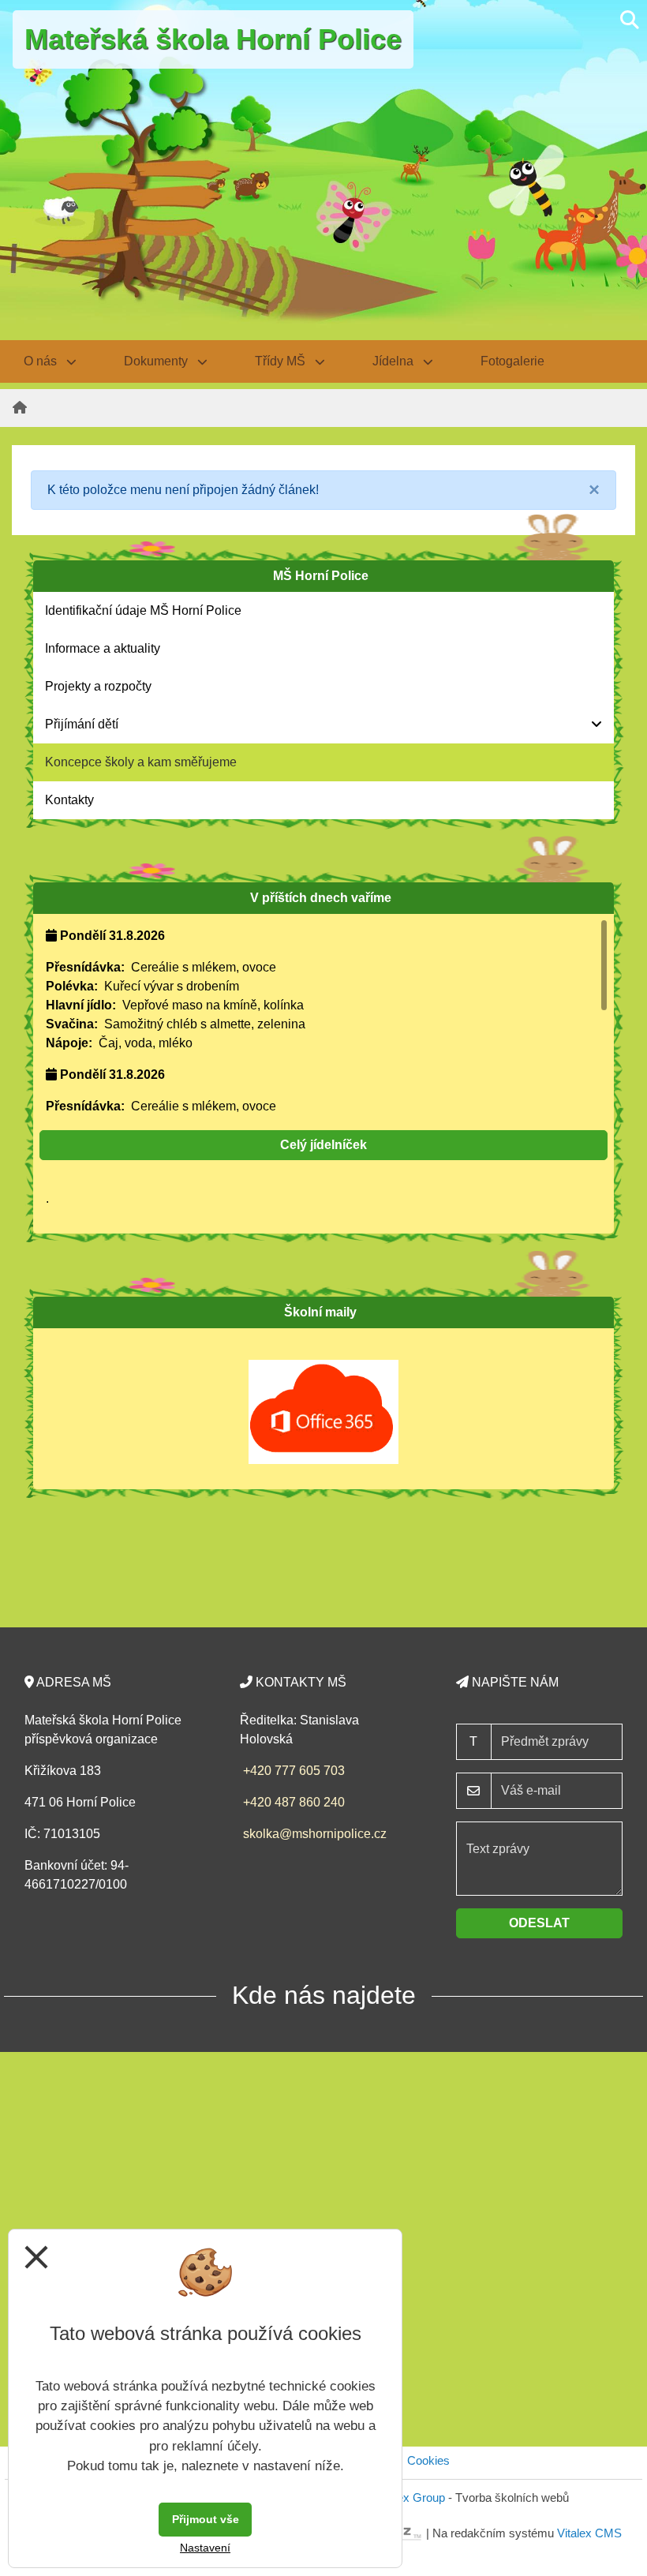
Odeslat (539, 1923)
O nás (42, 361)
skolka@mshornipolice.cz (315, 1834)
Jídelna (395, 361)
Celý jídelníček (323, 1145)
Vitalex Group (410, 2497)
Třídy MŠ (282, 361)
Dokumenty (157, 361)
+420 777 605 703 (294, 1771)
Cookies (428, 2460)
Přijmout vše (206, 2519)
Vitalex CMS (589, 2532)
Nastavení (205, 2548)
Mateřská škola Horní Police (213, 39)
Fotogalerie (512, 361)
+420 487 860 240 (294, 1802)
